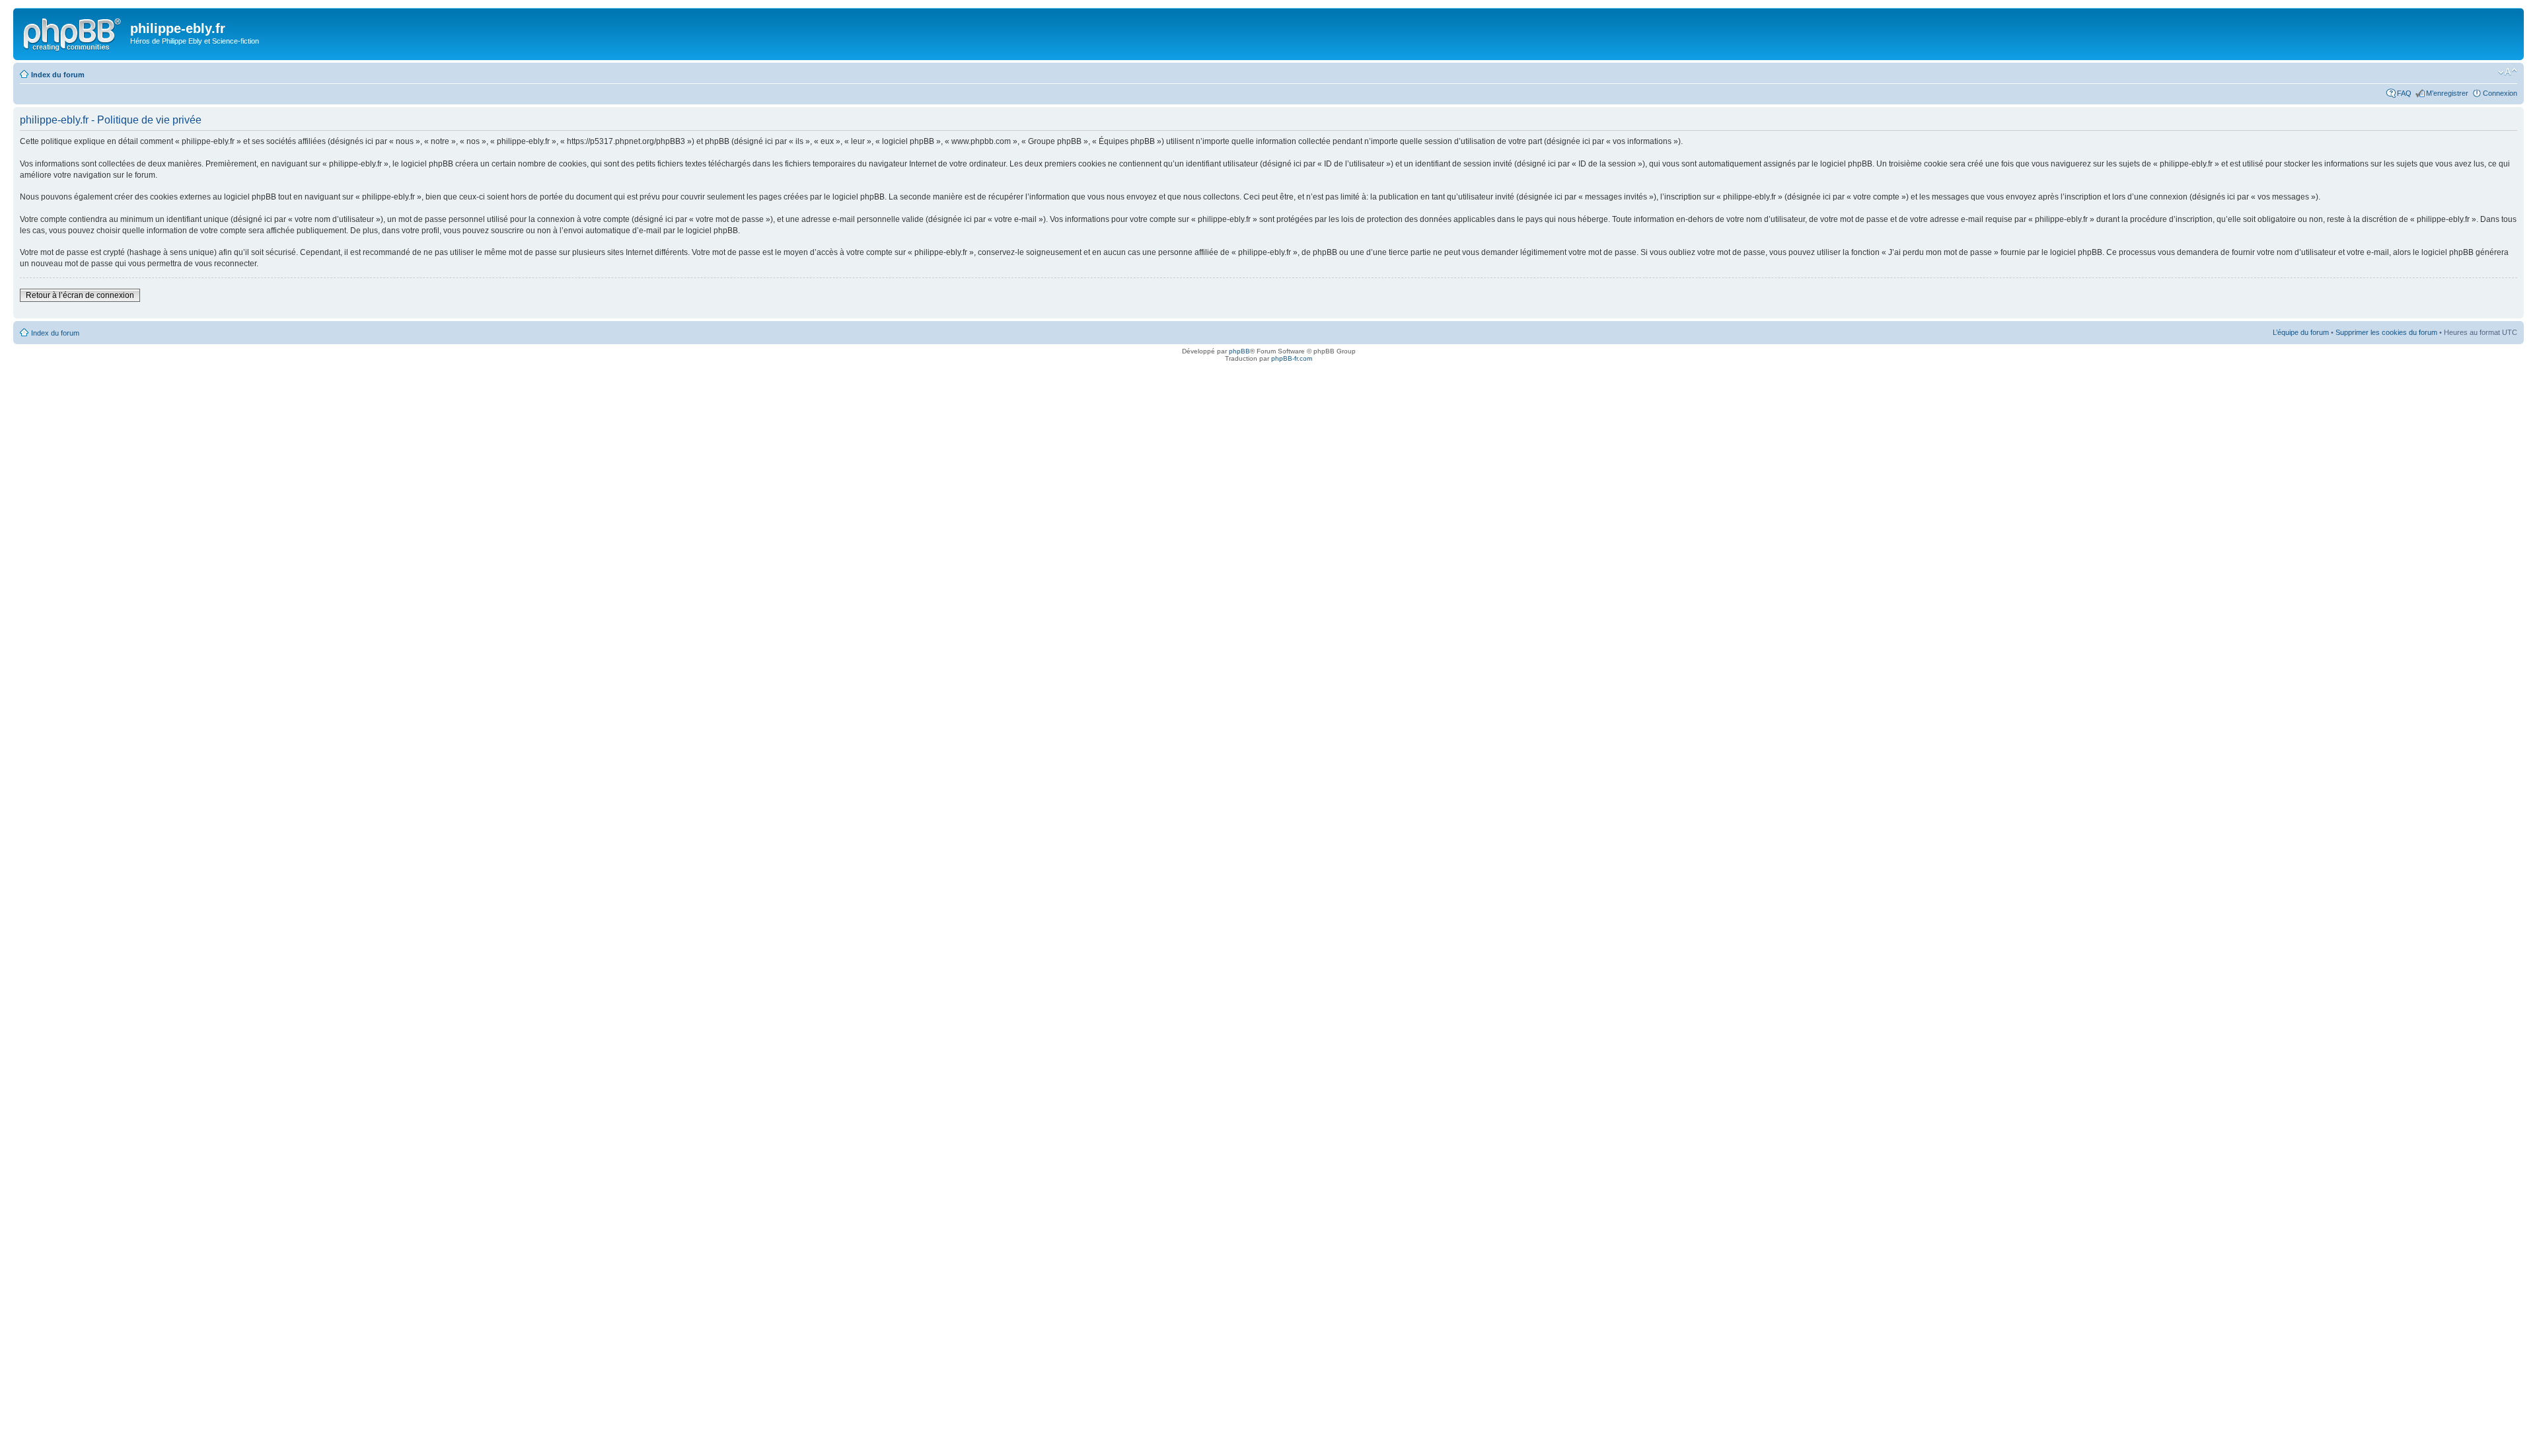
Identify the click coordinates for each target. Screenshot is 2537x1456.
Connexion (2500, 93)
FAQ (2404, 93)
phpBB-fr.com (1292, 358)
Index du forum (58, 75)
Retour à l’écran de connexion (80, 295)
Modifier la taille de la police (2508, 72)
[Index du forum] (73, 32)
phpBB (1239, 351)
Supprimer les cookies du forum (2386, 332)
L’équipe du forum (2301, 332)
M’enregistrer (2447, 93)
